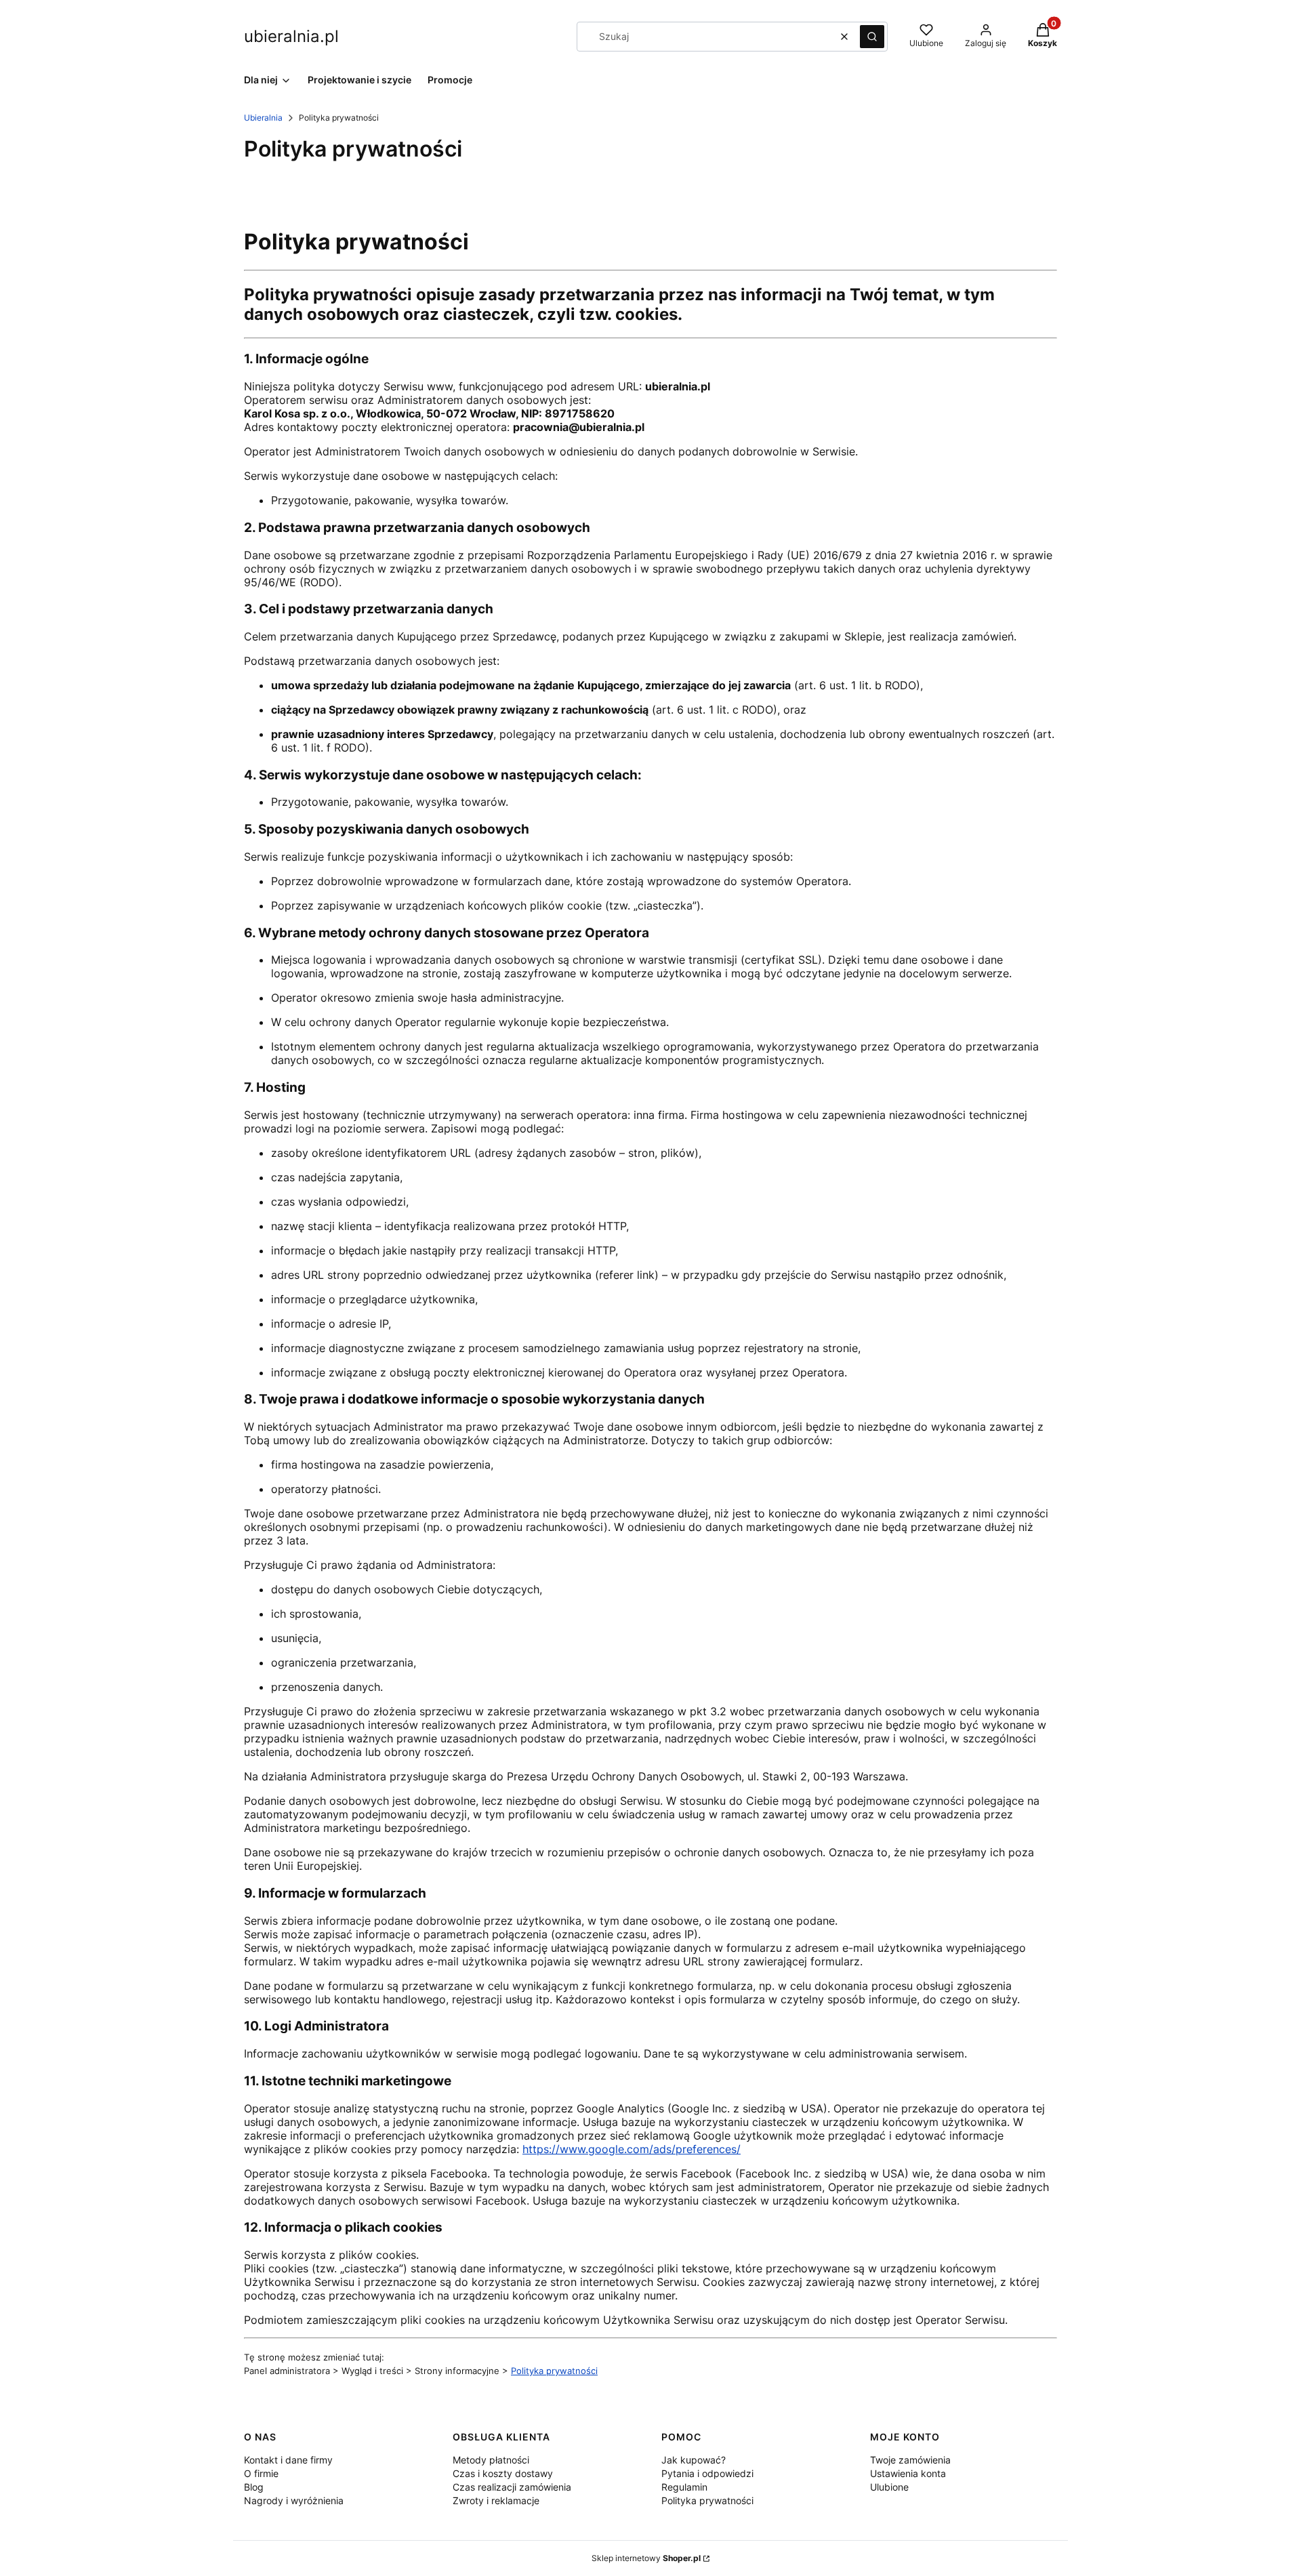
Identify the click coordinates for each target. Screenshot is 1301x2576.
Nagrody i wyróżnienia (294, 2500)
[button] (872, 37)
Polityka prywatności (554, 2371)
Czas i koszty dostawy (503, 2473)
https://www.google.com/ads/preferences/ (632, 2149)
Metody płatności (491, 2460)
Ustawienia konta (908, 2473)
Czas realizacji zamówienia (512, 2487)
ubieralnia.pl (291, 36)
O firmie (261, 2473)
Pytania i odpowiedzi (707, 2473)
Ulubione (889, 2487)
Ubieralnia (263, 118)
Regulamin (684, 2487)
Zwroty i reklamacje (496, 2500)
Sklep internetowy (646, 2558)
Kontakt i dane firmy (288, 2460)
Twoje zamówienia (910, 2460)
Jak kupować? (694, 2460)
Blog (254, 2487)
